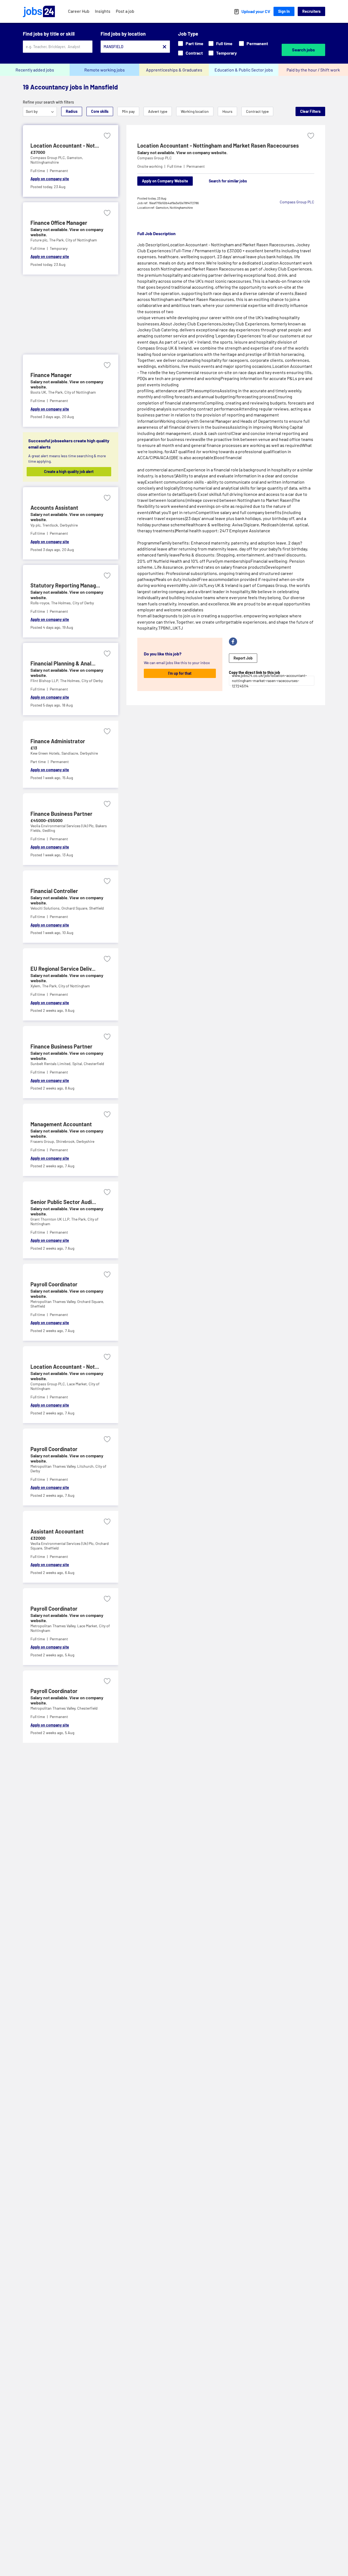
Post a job (125, 11)
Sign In (284, 11)
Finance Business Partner (61, 814)
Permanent (257, 43)
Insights (103, 11)
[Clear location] (164, 47)
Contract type (257, 111)
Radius (72, 111)
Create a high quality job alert (69, 472)
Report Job (243, 658)
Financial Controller (54, 891)
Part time (195, 43)
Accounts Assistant (54, 508)
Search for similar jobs (228, 181)
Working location (195, 111)
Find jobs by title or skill (49, 34)
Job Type (188, 34)
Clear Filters (310, 111)
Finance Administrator (58, 741)
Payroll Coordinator (54, 1284)
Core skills (100, 111)
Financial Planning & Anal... (63, 663)
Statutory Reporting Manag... (65, 585)
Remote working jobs (105, 70)
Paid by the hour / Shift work (313, 70)
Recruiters (311, 11)
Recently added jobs (35, 70)
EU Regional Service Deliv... (63, 969)
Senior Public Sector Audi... (63, 1202)
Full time (224, 43)
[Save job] (107, 136)
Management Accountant (61, 1124)
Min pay (128, 111)
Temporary (226, 53)
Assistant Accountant (57, 1531)
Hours (227, 111)
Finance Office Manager (59, 223)
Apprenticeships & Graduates (174, 70)
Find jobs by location (123, 34)
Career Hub (79, 11)
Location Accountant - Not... (65, 145)
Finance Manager (51, 375)
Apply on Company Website (165, 181)
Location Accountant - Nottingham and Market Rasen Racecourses (218, 145)
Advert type (158, 111)
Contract (194, 53)
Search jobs (303, 50)
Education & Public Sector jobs (244, 70)
